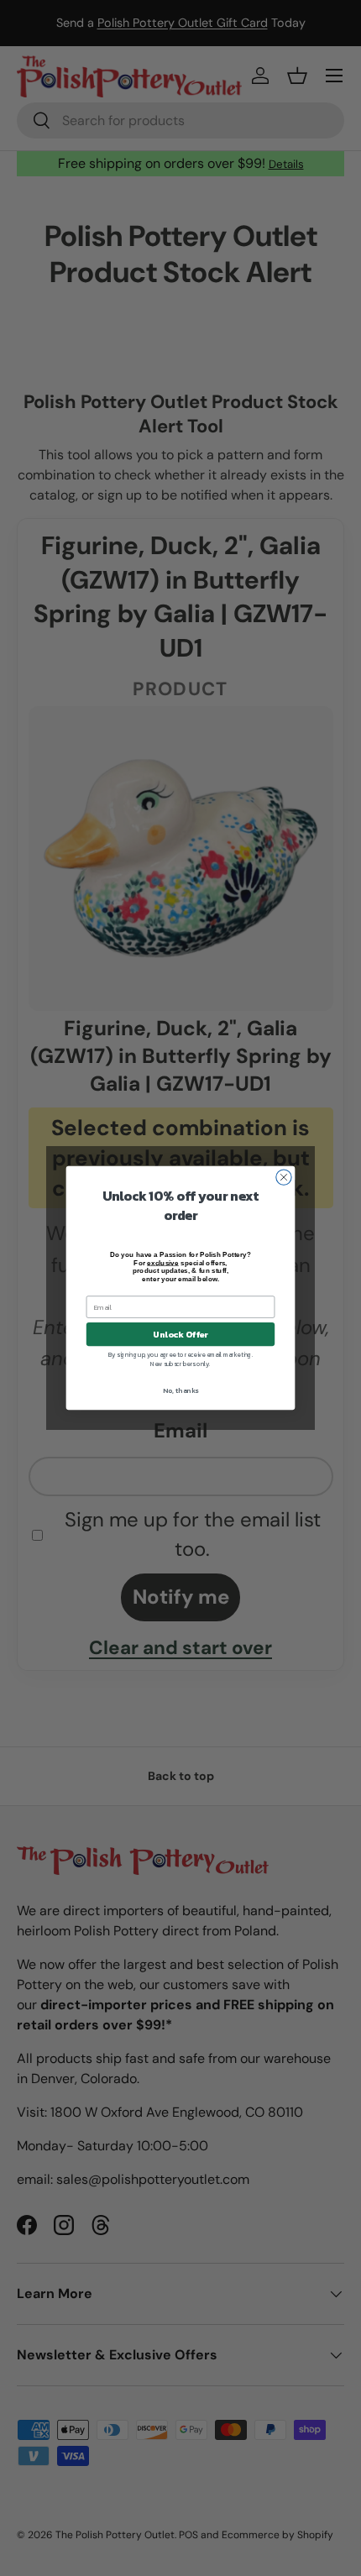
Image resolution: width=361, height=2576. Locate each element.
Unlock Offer (180, 1334)
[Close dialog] (284, 1177)
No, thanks (180, 1391)
